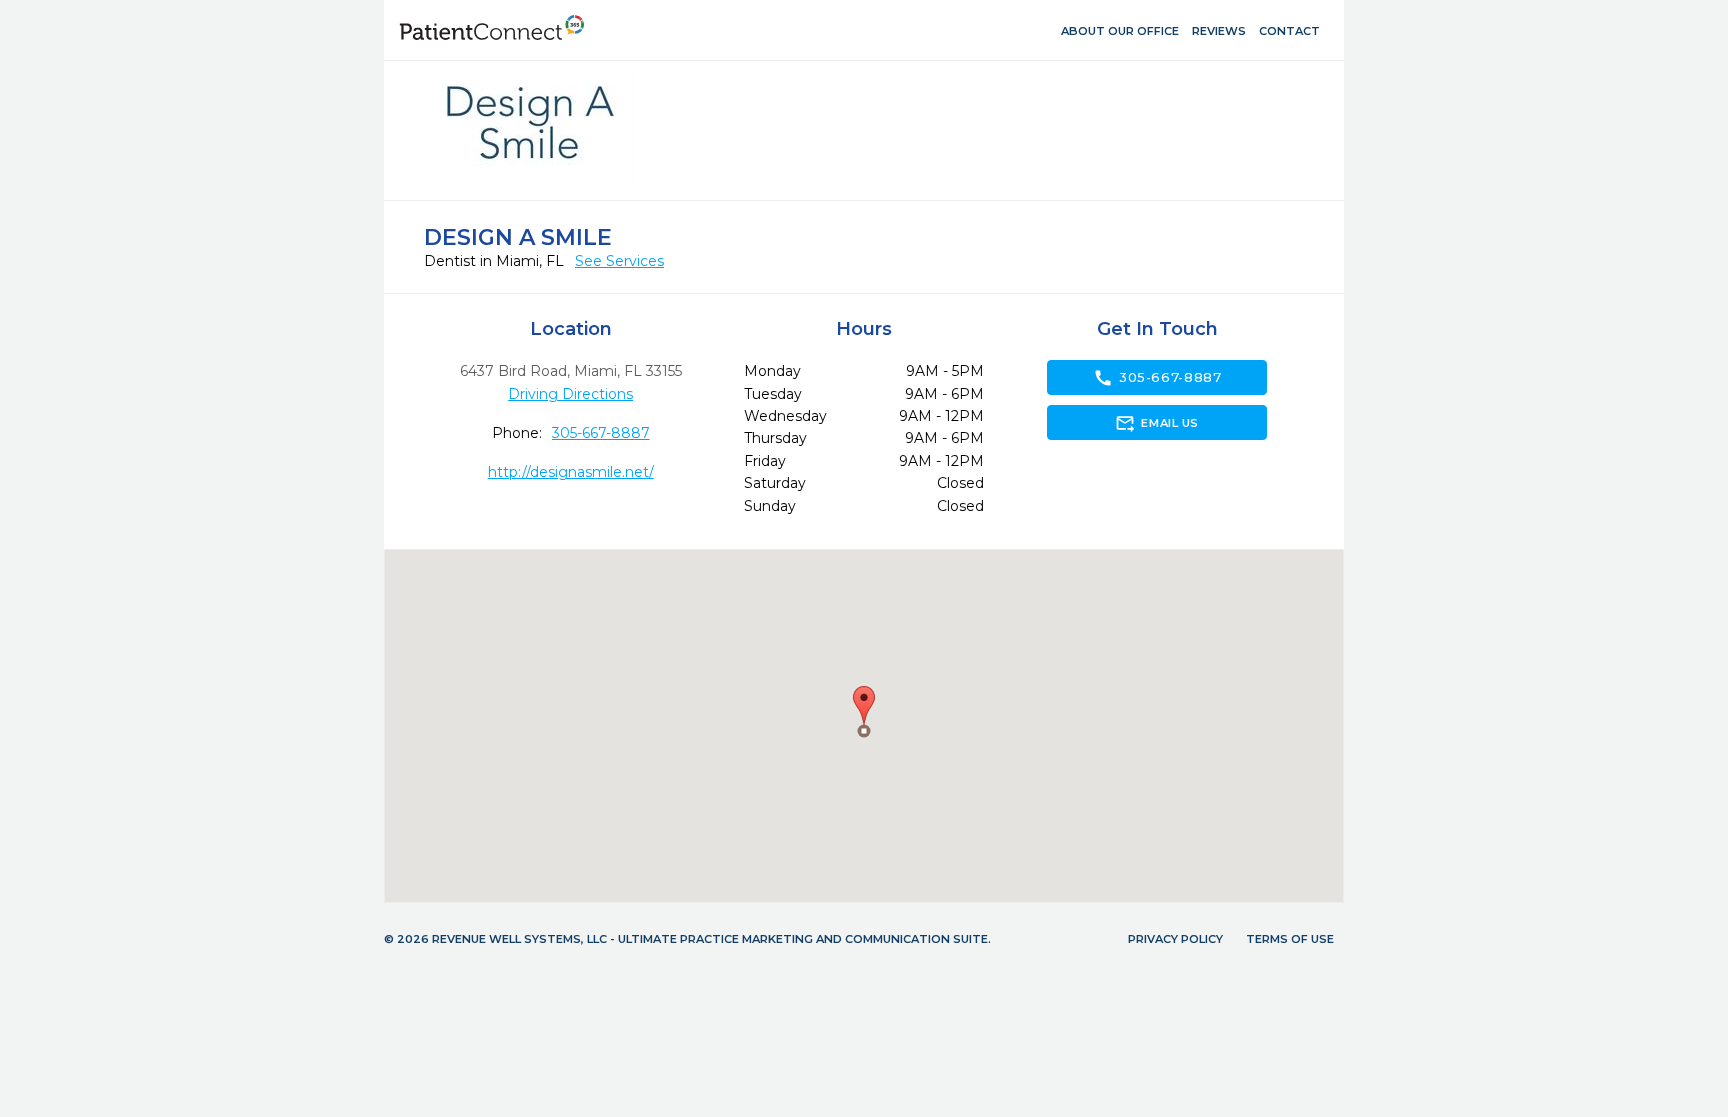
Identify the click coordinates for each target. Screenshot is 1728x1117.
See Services (619, 261)
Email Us (1156, 423)
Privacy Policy (1175, 939)
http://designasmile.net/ (571, 472)
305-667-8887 (601, 433)
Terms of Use (1290, 939)
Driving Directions (570, 394)
